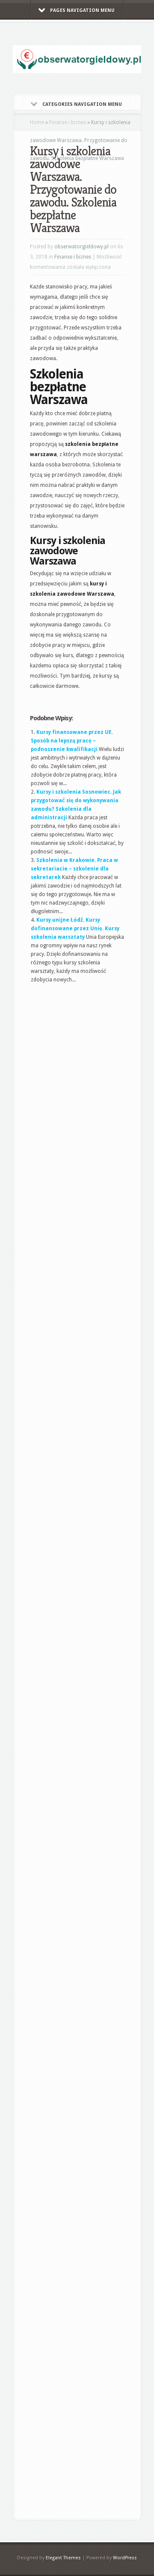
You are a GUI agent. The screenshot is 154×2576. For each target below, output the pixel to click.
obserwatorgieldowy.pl (81, 247)
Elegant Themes (63, 2558)
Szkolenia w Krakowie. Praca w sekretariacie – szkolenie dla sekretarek (74, 869)
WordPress (125, 2558)
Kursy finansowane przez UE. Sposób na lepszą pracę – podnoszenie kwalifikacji (72, 741)
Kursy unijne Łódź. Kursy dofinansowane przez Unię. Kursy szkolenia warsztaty (75, 929)
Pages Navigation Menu (82, 10)
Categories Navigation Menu (82, 104)
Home (37, 122)
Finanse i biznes (68, 122)
